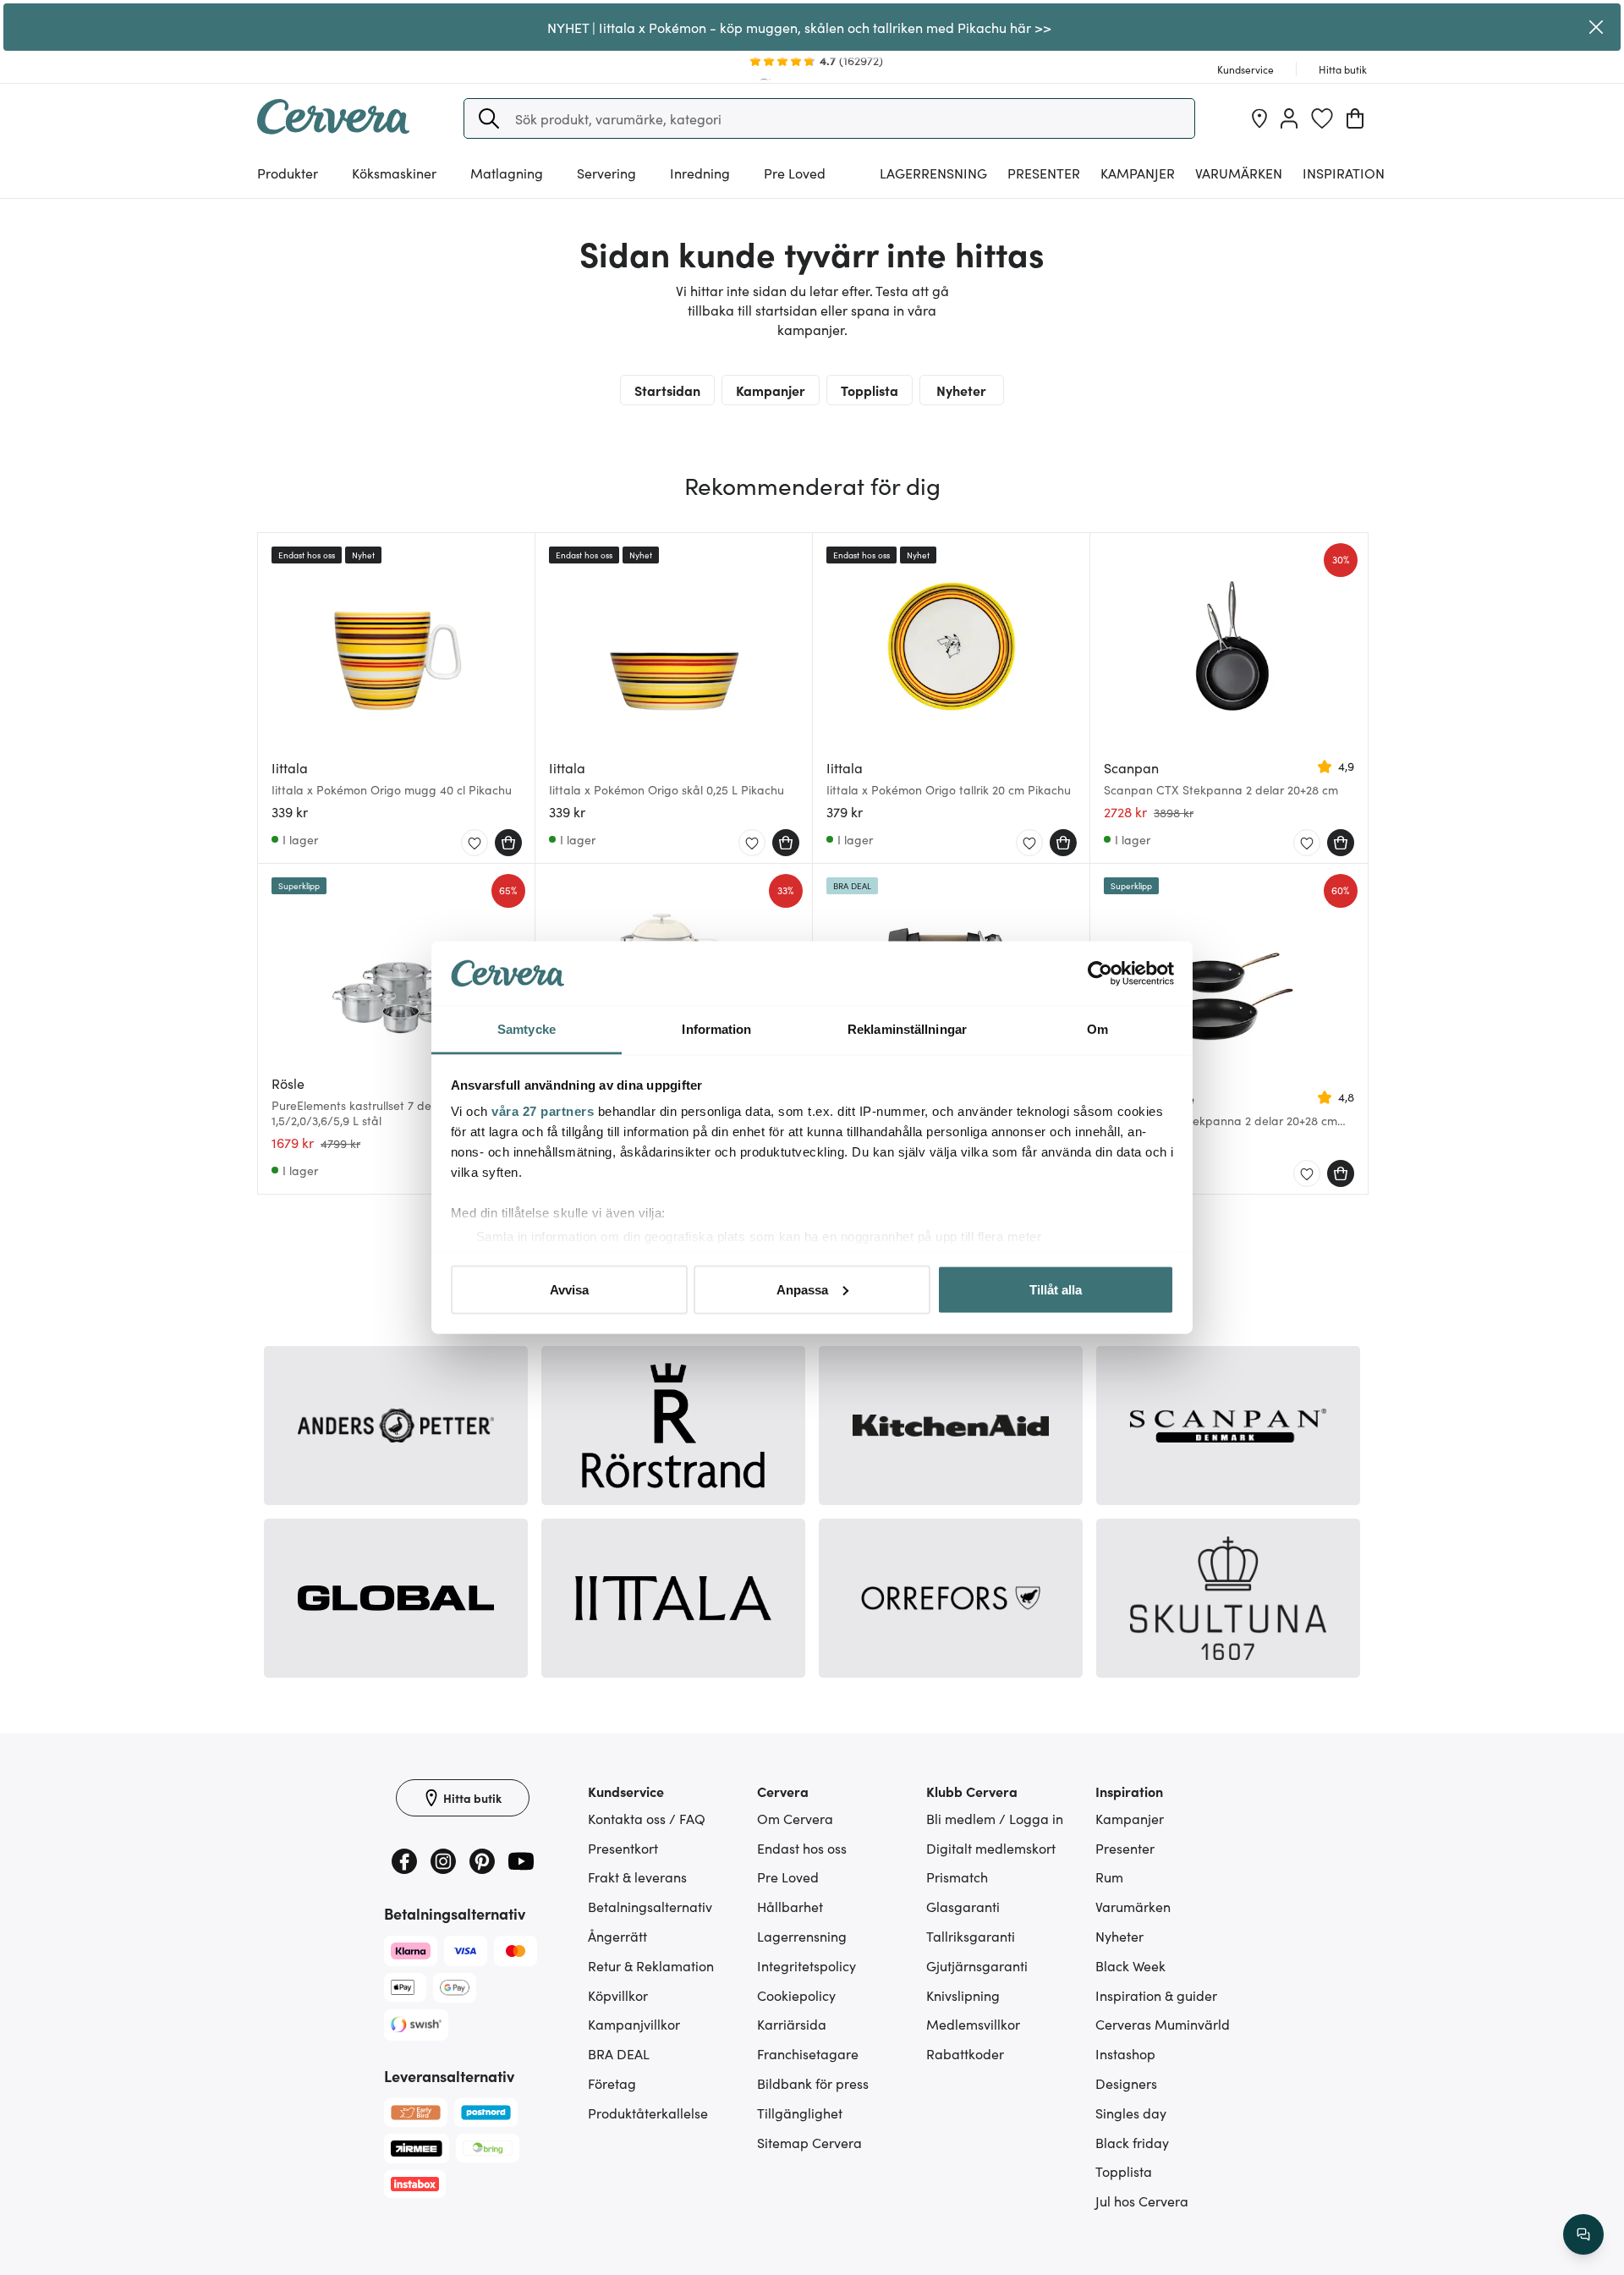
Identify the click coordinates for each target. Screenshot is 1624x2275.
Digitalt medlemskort (991, 1848)
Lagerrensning (933, 173)
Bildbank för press (813, 2083)
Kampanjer (1138, 173)
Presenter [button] (1044, 173)
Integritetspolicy (807, 1965)
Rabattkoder (965, 2053)
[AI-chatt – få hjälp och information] (1583, 2234)
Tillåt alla (1056, 1289)
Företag (612, 2083)
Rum (1109, 1877)
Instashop (1125, 2053)
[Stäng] (1596, 27)
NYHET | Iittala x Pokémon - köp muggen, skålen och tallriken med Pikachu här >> (799, 27)
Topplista (870, 390)
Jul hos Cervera (1142, 2201)
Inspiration (1344, 173)
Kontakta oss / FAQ (647, 1818)
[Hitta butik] (1259, 118)
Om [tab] (1097, 1029)
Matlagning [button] (507, 173)
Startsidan (667, 390)
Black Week (1130, 1965)
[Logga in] (1289, 118)
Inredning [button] (700, 173)
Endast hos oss (802, 1848)
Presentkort (623, 1848)
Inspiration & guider (1156, 1995)
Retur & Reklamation (651, 1965)
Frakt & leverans (637, 1877)
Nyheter (961, 390)
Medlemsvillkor (973, 2024)
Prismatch (957, 1877)
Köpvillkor (618, 1995)
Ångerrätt (617, 1936)
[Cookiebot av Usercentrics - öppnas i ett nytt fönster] (1100, 974)
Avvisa (569, 1289)
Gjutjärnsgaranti (977, 1965)
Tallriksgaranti (971, 1936)
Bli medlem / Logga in (995, 1818)
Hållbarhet (790, 1906)
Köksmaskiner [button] (394, 173)
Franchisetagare (808, 2053)
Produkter (288, 173)
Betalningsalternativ (650, 1906)
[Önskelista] (1322, 118)
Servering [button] (606, 173)
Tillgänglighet (800, 2113)
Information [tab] (716, 1029)
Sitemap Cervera (809, 2142)
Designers (1126, 2083)
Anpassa (802, 1289)
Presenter (1125, 1848)
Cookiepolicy (796, 1995)
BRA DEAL (619, 2053)
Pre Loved (795, 173)
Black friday (1132, 2142)
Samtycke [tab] (527, 1029)
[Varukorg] (1355, 118)
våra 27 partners (543, 1111)
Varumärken (1239, 173)
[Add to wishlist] (475, 844)
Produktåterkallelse (648, 2113)
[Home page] (333, 129)
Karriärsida (792, 2024)
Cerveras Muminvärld (1163, 2024)
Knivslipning (963, 1995)
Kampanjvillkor (634, 2024)
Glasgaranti (963, 1906)
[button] (489, 118)
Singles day (1131, 2113)
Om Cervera (795, 1818)
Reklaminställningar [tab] (907, 1029)
